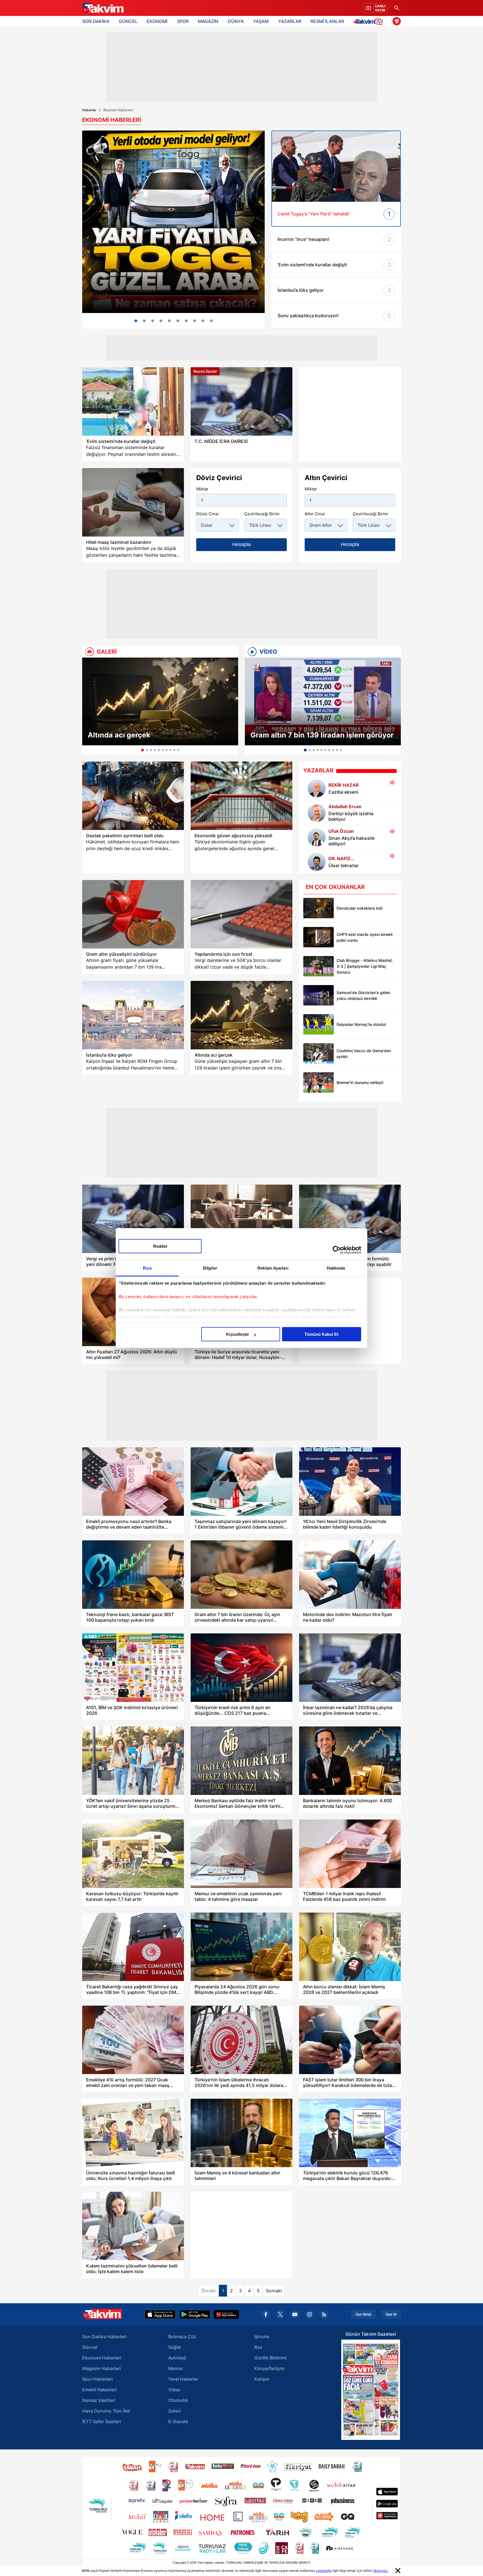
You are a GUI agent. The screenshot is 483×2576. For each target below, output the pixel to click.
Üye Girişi (363, 2314)
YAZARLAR (290, 21)
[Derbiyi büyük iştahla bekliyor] (317, 813)
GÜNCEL (128, 21)
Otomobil (178, 2400)
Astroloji (177, 2358)
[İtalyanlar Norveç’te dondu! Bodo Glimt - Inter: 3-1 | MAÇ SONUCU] (319, 1024)
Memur (176, 2368)
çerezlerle (324, 2571)
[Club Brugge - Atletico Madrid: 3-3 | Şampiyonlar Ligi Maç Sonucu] (319, 966)
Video (174, 2390)
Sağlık (175, 2347)
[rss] (324, 2314)
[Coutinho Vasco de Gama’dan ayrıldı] (319, 1053)
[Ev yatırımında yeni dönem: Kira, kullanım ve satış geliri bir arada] (211, 321)
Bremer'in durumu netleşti (360, 1082)
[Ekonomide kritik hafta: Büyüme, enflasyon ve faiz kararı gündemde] (161, 321)
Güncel (90, 2347)
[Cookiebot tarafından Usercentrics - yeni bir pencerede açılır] (337, 1250)
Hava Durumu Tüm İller (106, 2411)
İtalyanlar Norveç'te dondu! (361, 1024)
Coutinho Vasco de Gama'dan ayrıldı (364, 1054)
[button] (88, 706)
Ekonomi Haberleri (102, 2358)
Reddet (160, 1246)
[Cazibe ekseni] (317, 788)
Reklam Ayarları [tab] (273, 1268)
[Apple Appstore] (160, 2314)
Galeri (174, 2411)
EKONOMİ (157, 21)
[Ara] (397, 8)
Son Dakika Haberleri (104, 2337)
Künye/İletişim (269, 2368)
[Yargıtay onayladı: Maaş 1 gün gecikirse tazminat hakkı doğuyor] (133, 502)
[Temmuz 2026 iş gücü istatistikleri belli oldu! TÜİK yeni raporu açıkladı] (144, 321)
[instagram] (309, 2314)
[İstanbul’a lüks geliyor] (133, 1015)
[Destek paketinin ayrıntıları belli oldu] (133, 796)
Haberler (89, 110)
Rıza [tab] (147, 1268)
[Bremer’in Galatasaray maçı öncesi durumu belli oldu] (319, 1082)
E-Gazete (178, 2421)
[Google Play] (195, 2314)
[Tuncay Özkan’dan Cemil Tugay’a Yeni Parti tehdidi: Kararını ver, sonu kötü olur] (336, 166)
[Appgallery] (226, 2314)
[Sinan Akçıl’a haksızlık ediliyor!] (317, 838)
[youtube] (295, 2314)
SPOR (183, 21)
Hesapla (241, 544)
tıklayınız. (381, 2571)
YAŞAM (261, 21)
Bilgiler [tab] (210, 1268)
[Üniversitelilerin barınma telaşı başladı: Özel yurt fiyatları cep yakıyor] (169, 321)
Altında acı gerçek (119, 735)
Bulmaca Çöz (182, 2337)
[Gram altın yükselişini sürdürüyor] (133, 914)
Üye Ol (391, 2314)
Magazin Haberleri (101, 2368)
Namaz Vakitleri (99, 2400)
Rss (258, 2347)
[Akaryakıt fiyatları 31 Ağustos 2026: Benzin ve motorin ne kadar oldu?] (186, 321)
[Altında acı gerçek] (160, 701)
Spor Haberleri (97, 2379)
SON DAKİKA (96, 21)
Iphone (262, 2337)
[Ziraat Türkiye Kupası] (397, 21)
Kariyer (262, 2379)
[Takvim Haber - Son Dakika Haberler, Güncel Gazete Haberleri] (103, 8)
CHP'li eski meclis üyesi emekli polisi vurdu (364, 937)
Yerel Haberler (183, 2379)
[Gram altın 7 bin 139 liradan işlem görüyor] (323, 701)
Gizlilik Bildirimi (270, 2358)
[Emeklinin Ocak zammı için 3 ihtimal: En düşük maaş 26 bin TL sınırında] (178, 321)
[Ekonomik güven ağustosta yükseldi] (241, 796)
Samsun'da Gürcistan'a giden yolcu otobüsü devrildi (363, 995)
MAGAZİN (208, 21)
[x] (280, 2314)
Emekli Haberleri (99, 2390)
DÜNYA (236, 21)
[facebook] (266, 2314)
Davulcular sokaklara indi (359, 908)
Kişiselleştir (238, 1334)
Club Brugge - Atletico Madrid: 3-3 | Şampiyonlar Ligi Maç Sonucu (365, 966)
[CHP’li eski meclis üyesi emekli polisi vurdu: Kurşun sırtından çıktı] (319, 937)
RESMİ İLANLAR (327, 21)
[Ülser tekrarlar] (317, 862)
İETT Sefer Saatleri (102, 2421)
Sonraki (274, 2291)
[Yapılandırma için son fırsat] (241, 914)
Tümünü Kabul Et (321, 1334)
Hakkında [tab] (336, 1268)
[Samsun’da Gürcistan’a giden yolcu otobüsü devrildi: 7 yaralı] (319, 995)
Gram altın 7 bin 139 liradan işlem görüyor (322, 735)
